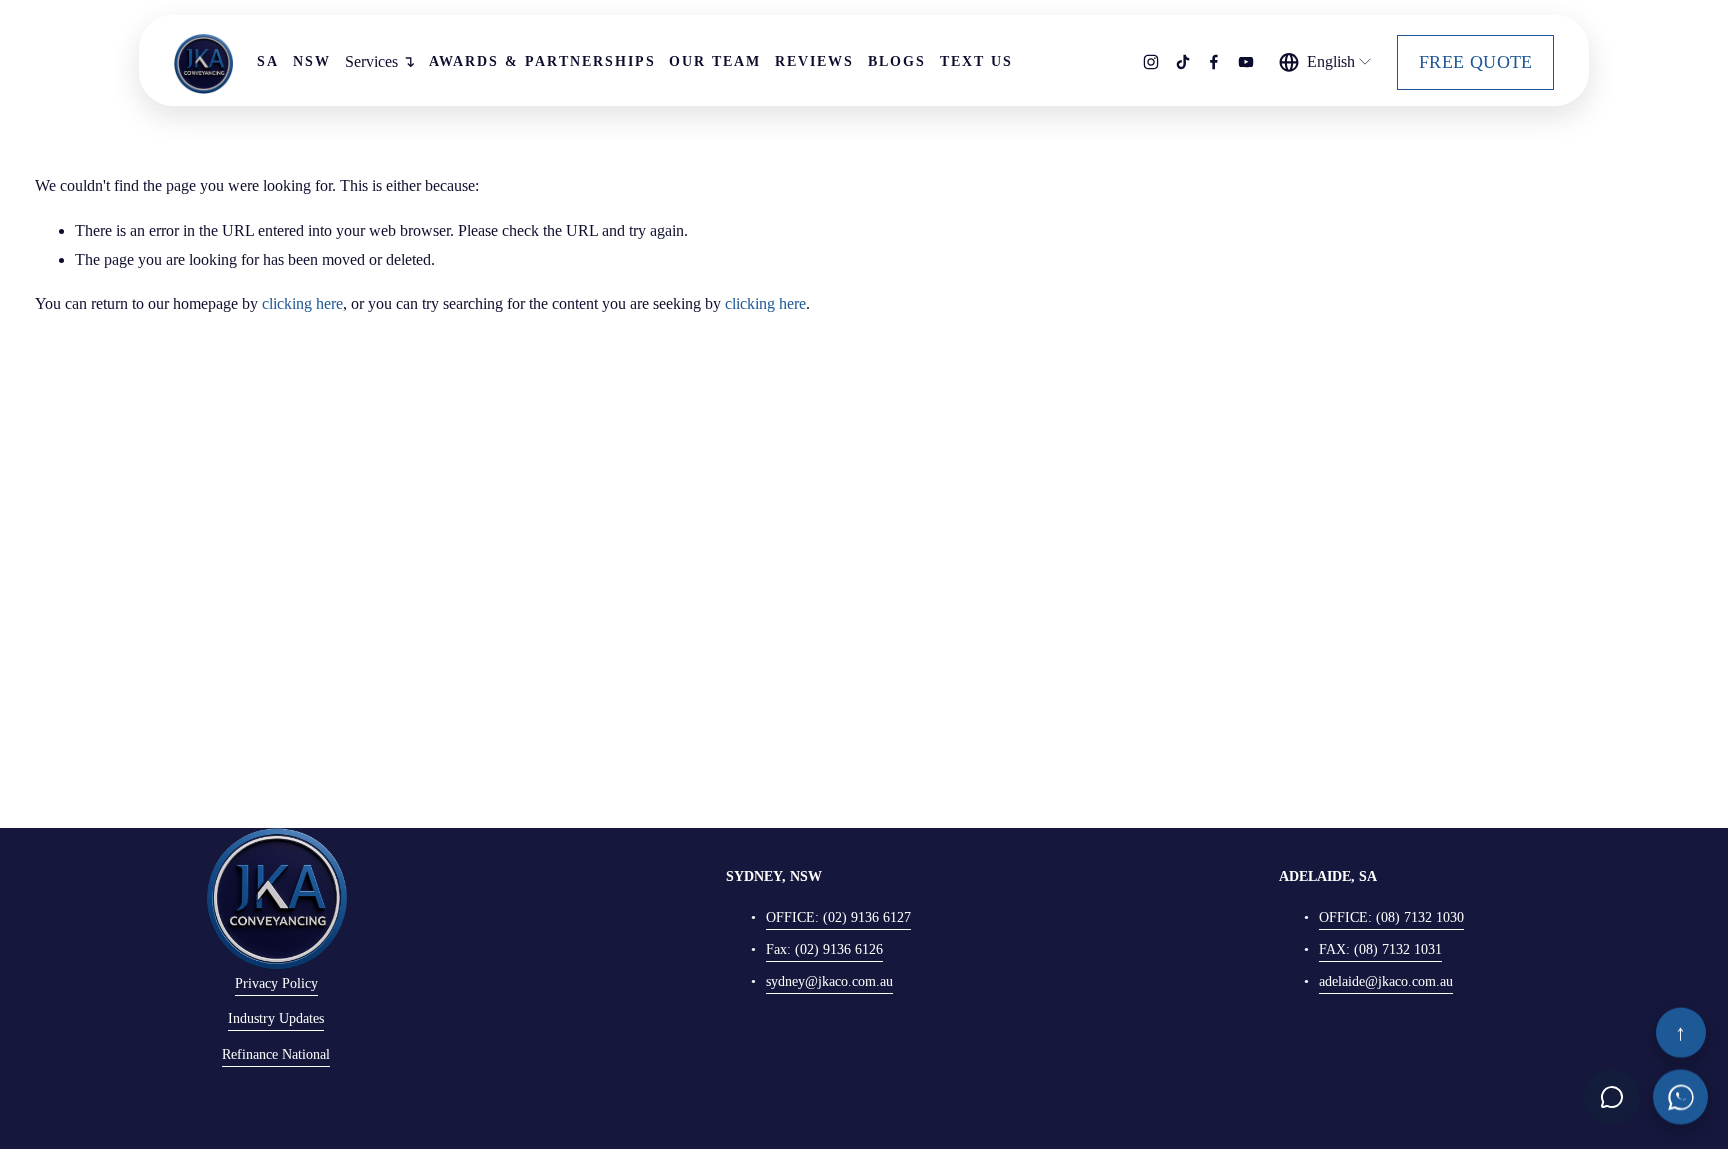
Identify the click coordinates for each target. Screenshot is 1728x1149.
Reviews (814, 61)
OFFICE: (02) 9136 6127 (838, 917)
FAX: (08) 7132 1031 (1380, 949)
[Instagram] (1151, 62)
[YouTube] (1246, 62)
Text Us (976, 61)
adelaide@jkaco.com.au (1386, 981)
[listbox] (1326, 62)
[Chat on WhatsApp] (1680, 1095)
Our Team (715, 61)
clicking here (302, 303)
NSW (312, 61)
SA (268, 61)
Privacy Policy (276, 983)
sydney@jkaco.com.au (829, 981)
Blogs (897, 61)
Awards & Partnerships (542, 61)
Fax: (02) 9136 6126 (824, 949)
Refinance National (276, 1054)
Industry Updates (276, 1018)
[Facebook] (1214, 62)
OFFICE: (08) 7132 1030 (1391, 917)
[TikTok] (1183, 62)
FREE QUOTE (1476, 62)
